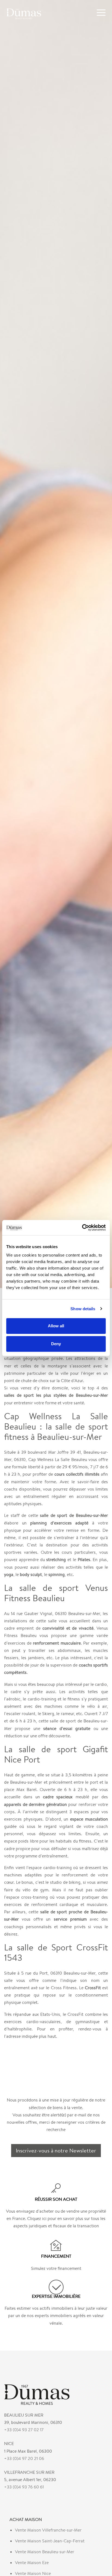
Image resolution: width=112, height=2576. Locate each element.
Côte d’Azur (72, 1381)
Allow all (56, 1326)
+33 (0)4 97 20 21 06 (24, 2458)
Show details (83, 1309)
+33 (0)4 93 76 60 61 (24, 2487)
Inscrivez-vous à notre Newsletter (56, 2150)
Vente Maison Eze (32, 2563)
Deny (56, 1344)
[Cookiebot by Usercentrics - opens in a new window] (82, 1228)
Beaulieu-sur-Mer (26, 1782)
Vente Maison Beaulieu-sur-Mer (45, 2552)
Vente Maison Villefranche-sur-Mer (48, 2530)
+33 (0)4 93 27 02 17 (24, 2430)
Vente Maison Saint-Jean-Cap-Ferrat (50, 2541)
